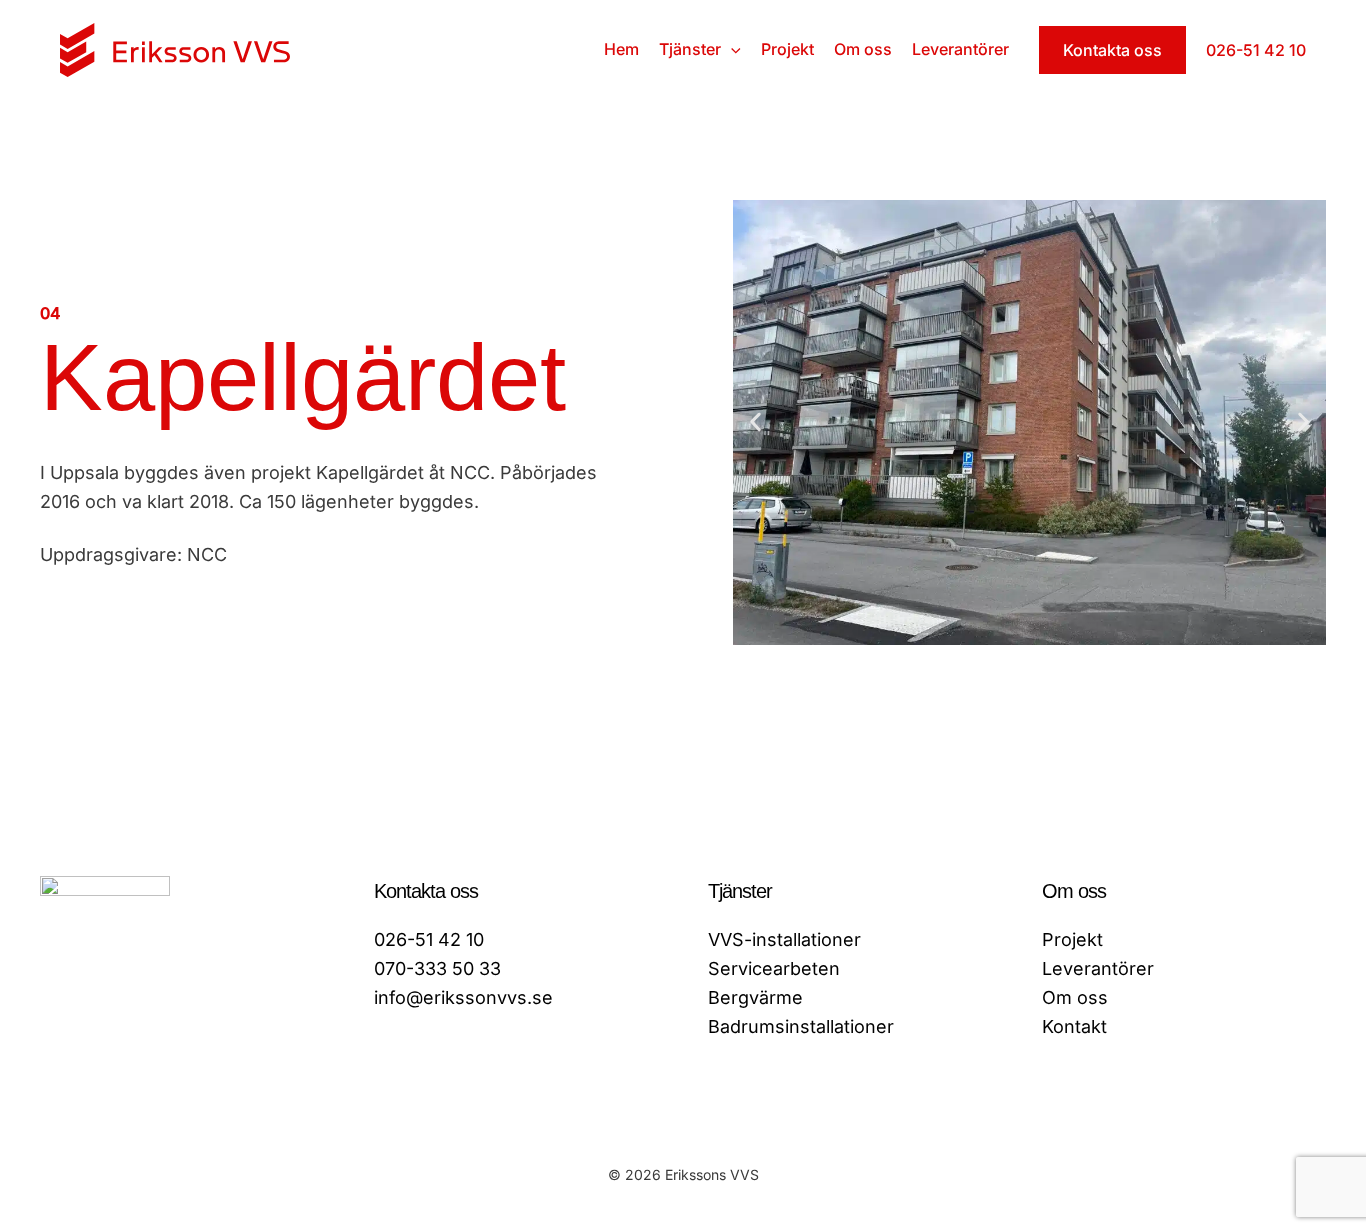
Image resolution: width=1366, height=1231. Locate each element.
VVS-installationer (784, 939)
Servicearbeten (774, 968)
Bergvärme (755, 997)
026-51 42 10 (429, 939)
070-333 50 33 (437, 968)
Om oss (1075, 997)
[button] (731, 49)
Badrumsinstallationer (801, 1026)
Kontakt (1074, 1026)
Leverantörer (1098, 968)
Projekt (1072, 939)
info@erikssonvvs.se (463, 997)
